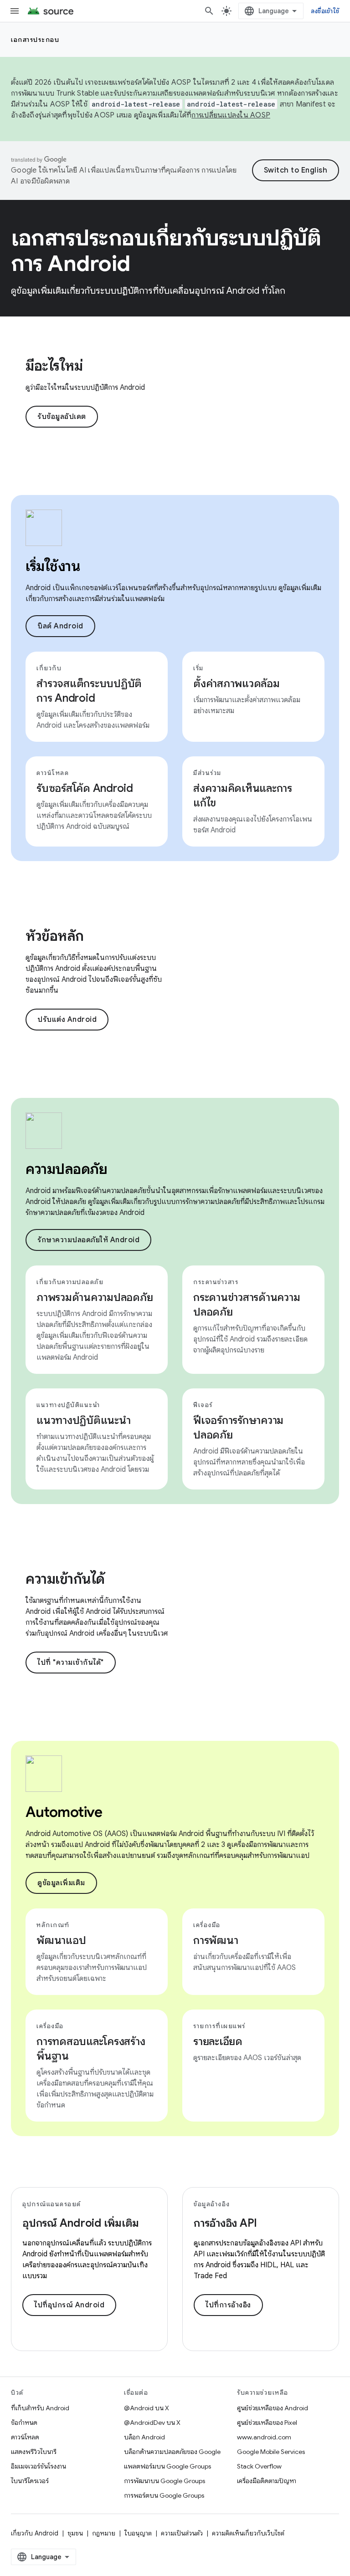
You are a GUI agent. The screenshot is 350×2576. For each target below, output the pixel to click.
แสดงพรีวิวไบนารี (34, 2452)
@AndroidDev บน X (152, 2423)
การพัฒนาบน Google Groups (165, 2481)
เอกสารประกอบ (35, 40)
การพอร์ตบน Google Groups (164, 2495)
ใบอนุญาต (138, 2533)
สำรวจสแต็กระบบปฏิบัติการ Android (89, 691)
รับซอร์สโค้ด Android (85, 788)
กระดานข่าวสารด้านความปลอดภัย (247, 1305)
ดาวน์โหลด (25, 2437)
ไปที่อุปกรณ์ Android (69, 2305)
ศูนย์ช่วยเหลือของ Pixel (267, 2423)
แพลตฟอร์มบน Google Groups (167, 2466)
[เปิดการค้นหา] (209, 11)
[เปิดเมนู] (15, 11)
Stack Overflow (259, 2466)
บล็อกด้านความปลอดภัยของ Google (172, 2452)
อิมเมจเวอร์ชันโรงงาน (39, 2466)
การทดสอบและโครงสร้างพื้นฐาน (91, 2049)
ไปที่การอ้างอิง (228, 2305)
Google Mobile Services (271, 2452)
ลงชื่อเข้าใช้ (325, 11)
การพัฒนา (216, 1940)
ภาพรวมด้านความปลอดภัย (95, 1297)
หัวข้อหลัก (55, 936)
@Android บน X (147, 2408)
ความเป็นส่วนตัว (182, 2533)
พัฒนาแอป (61, 1940)
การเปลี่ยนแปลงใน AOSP (231, 115)
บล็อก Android (144, 2437)
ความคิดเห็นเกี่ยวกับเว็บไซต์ (248, 2533)
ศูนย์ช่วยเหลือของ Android (273, 2408)
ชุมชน (75, 2533)
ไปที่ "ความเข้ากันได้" (71, 1663)
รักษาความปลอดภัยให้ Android (88, 1240)
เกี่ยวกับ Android (35, 2533)
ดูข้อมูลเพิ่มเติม (61, 1883)
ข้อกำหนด (24, 2423)
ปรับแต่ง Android (67, 1020)
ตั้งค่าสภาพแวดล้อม (237, 684)
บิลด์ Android (60, 626)
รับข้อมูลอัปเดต (62, 417)
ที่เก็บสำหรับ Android (40, 2408)
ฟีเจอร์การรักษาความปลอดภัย (238, 1428)
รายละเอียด (218, 2041)
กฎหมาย (104, 2533)
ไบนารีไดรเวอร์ (30, 2481)
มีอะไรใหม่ (54, 366)
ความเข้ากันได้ (65, 1579)
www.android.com (264, 2437)
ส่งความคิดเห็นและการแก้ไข (243, 796)
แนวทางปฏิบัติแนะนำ (84, 1420)
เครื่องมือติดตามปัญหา (267, 2481)
